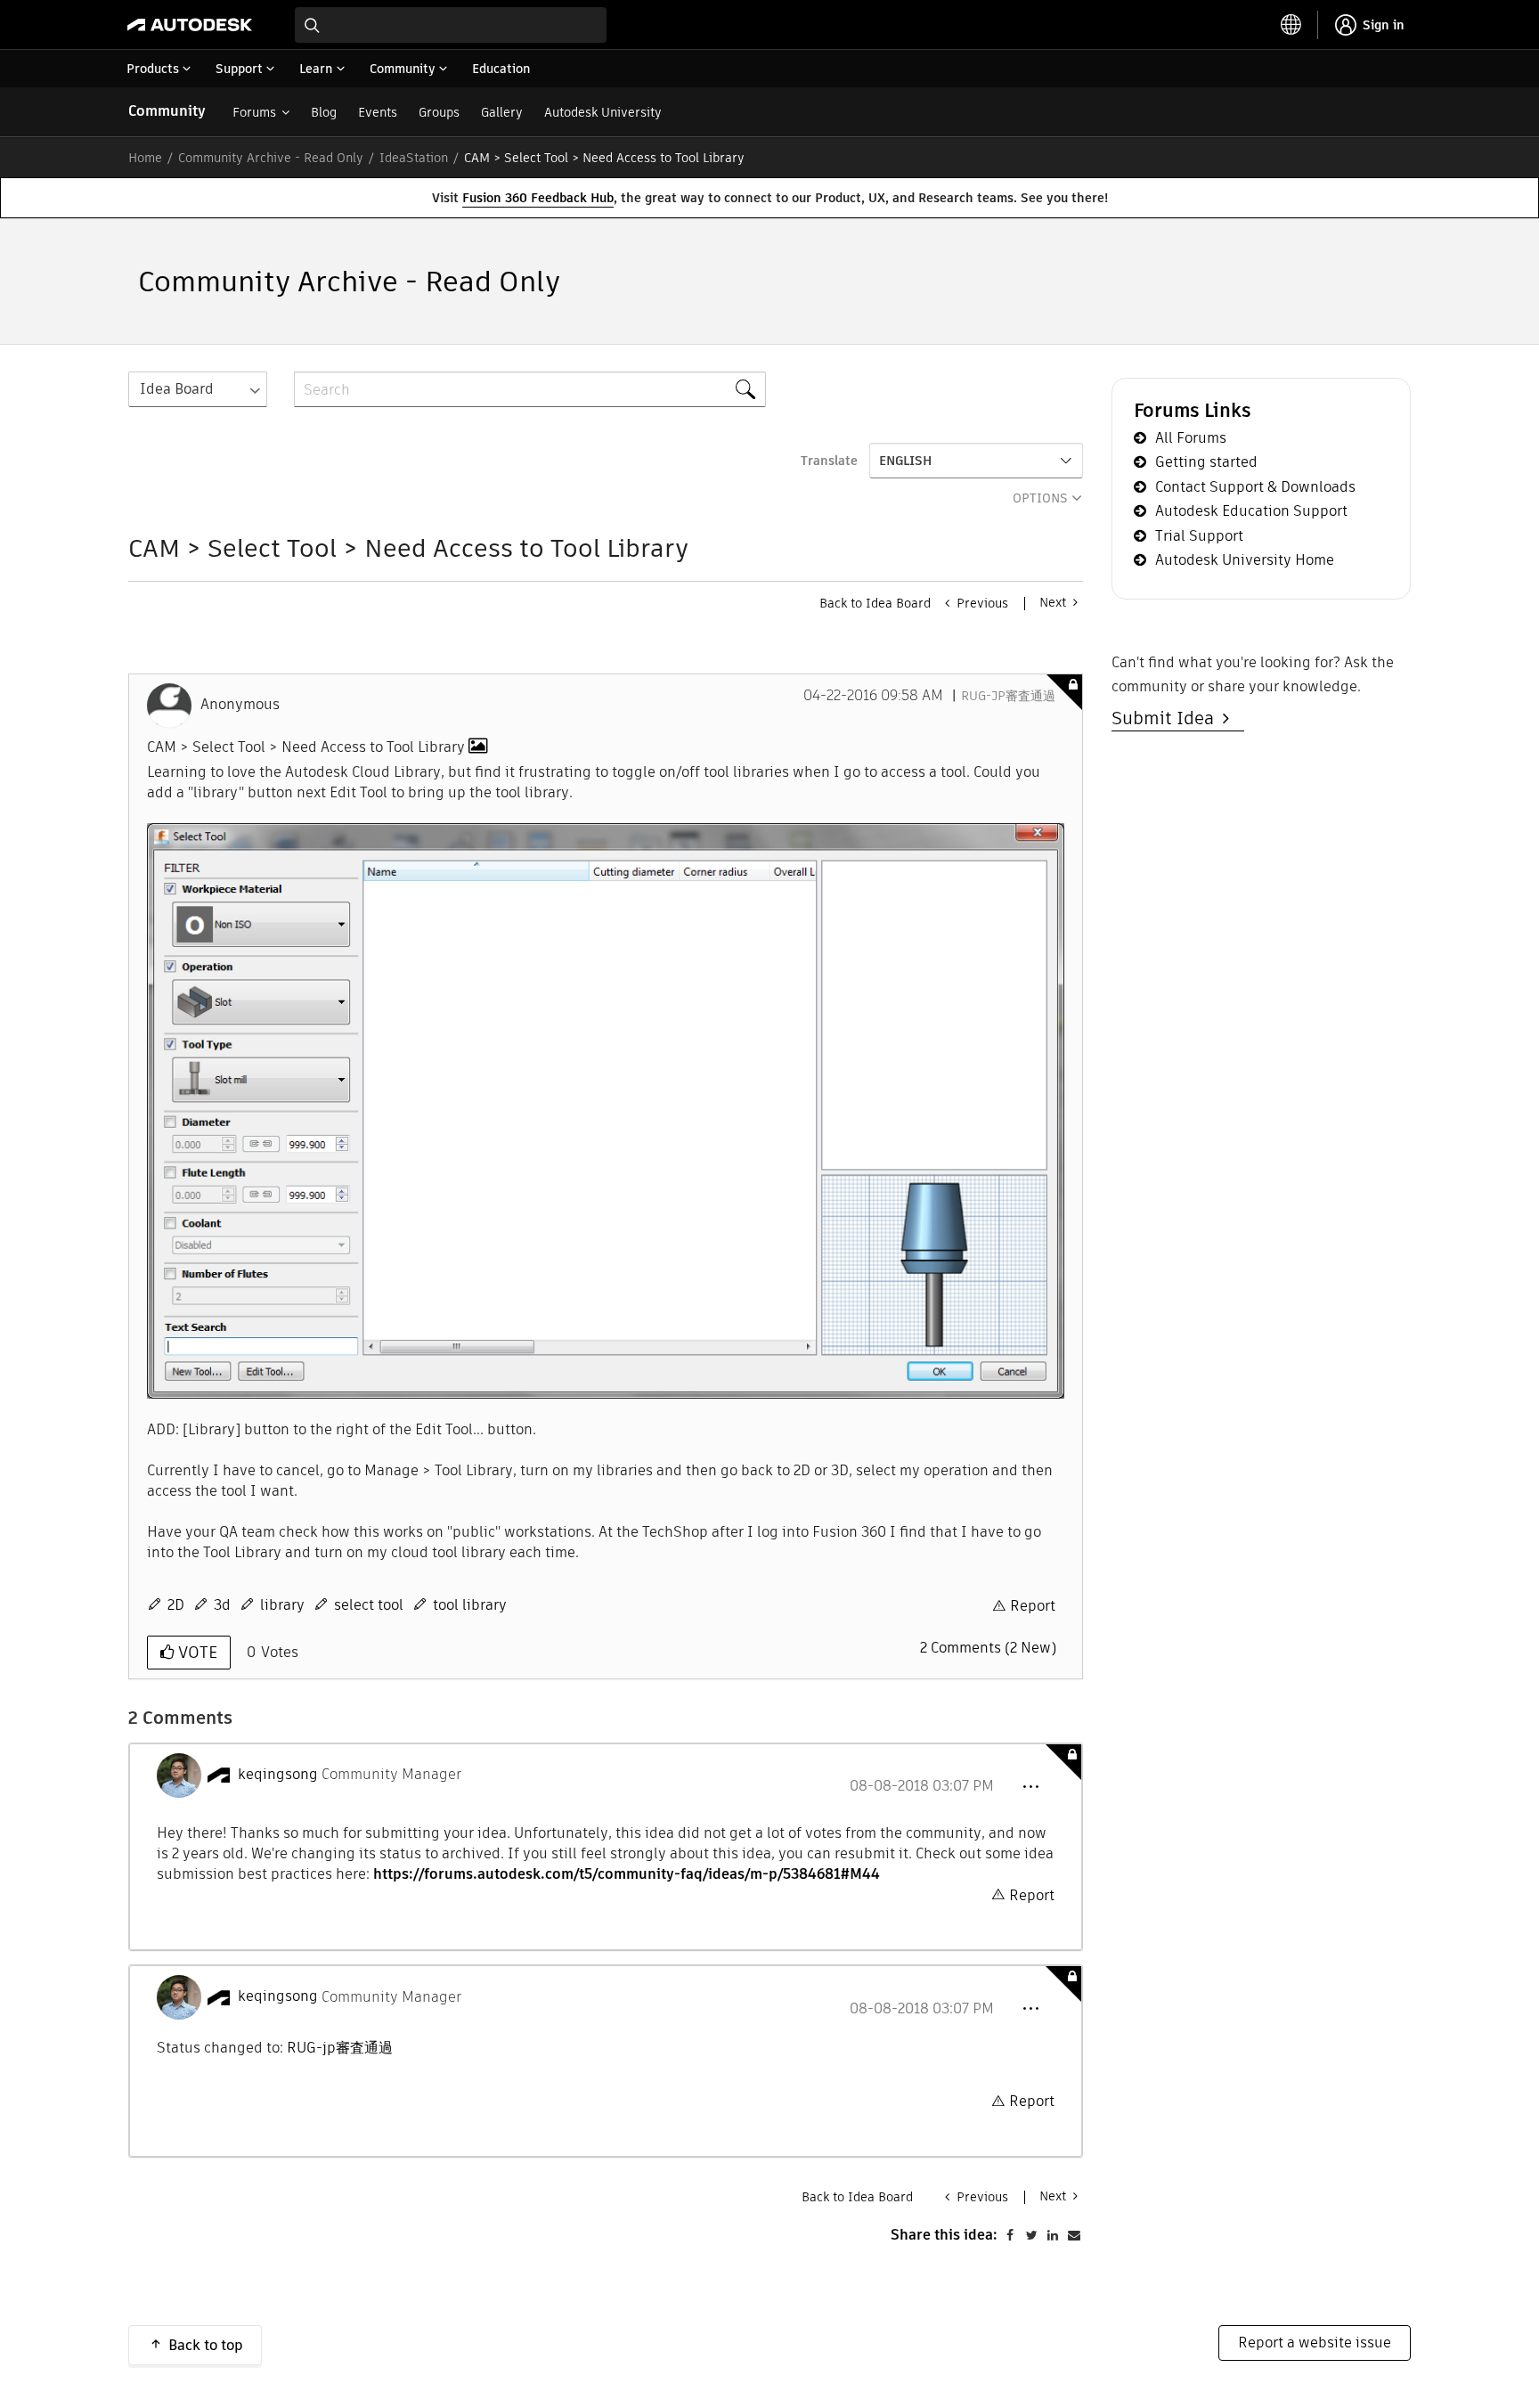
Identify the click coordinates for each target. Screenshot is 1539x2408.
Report (1033, 1606)
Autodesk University (603, 112)
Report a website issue (1315, 2343)
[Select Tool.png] (606, 1111)
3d (222, 1605)
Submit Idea (1167, 718)
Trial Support (1199, 536)
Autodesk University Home (1245, 560)
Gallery (502, 112)
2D (176, 1605)
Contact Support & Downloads (1255, 487)
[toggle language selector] (1291, 25)
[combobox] (451, 25)
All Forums (1191, 438)
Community (167, 111)
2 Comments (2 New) (988, 1648)
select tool (369, 1605)
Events (378, 112)
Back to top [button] (206, 2345)
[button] (1030, 1787)
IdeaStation (414, 158)
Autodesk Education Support (1251, 511)
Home (145, 158)
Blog (324, 112)
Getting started (1206, 462)
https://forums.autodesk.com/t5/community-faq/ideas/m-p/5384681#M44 (627, 1874)
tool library (470, 1605)
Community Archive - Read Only (271, 158)
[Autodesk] (190, 25)
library (282, 1605)
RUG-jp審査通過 (1008, 696)
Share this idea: (944, 2235)
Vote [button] (195, 1652)
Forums (254, 112)
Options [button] (1040, 498)
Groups (439, 112)
